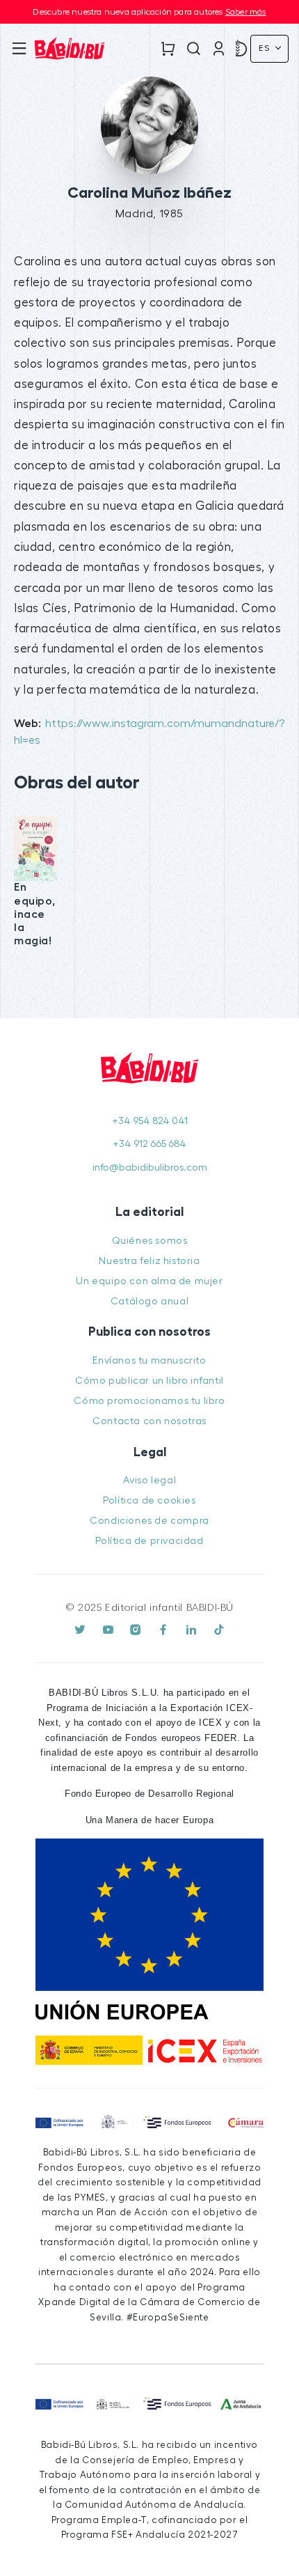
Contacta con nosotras (149, 1421)
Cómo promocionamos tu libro (149, 1401)
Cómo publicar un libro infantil (149, 1381)
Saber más (246, 12)
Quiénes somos (150, 1241)
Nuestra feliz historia (149, 1261)
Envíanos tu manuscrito (149, 1360)
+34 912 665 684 (149, 1144)
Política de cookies (149, 1500)
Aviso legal (150, 1480)
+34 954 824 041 (150, 1121)
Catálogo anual (149, 1301)
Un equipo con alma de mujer (149, 1281)
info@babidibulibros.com (150, 1168)
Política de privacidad (149, 1541)
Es (266, 48)
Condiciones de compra (149, 1521)
